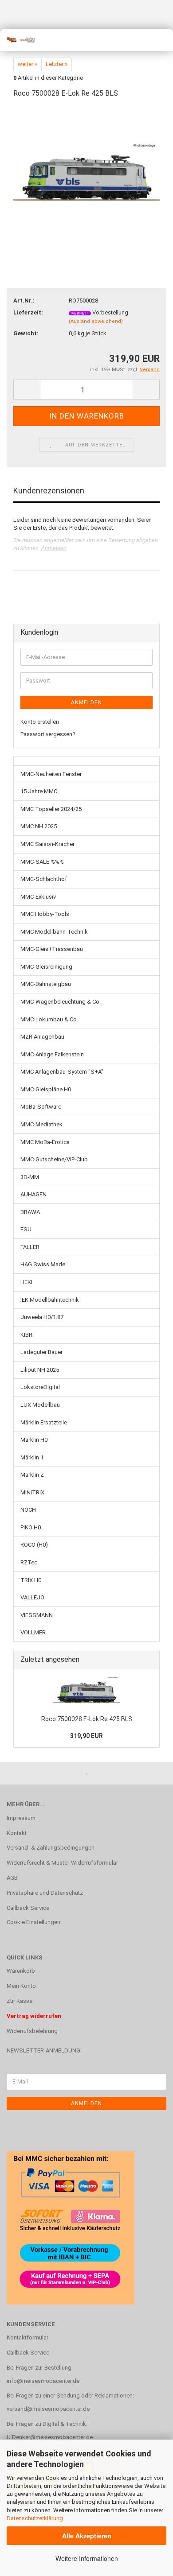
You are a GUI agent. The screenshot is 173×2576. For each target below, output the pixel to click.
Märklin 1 (32, 1457)
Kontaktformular (28, 2337)
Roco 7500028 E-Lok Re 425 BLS (87, 1719)
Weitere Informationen (87, 2558)
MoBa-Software (41, 1107)
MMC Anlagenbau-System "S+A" (62, 1072)
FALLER (30, 1247)
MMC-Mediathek (41, 1124)
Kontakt (17, 1833)
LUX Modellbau (40, 1405)
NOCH (28, 1510)
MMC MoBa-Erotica (45, 1142)
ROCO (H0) (34, 1545)
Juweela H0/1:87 (42, 1317)
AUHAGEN (33, 1194)
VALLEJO (32, 1597)
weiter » (28, 64)
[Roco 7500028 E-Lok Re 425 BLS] (86, 173)
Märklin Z (32, 1475)
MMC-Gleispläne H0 (46, 1089)
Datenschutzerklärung (35, 2518)
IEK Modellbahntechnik (50, 1300)
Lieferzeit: (28, 312)
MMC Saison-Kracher (47, 844)
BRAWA (30, 1212)
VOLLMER (33, 1632)
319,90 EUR (86, 1736)
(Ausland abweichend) (96, 321)
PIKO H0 (31, 1527)
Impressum (21, 1818)
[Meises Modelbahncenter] (18, 40)
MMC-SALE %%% (42, 862)
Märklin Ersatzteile (44, 1422)
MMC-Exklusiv (38, 897)
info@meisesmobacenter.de (43, 2381)
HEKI (26, 1282)
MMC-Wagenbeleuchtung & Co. (61, 1002)
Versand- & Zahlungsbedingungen (51, 1848)
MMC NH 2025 (39, 826)
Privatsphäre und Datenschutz (45, 1893)
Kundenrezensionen (49, 491)
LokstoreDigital (40, 1387)
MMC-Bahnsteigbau (46, 984)
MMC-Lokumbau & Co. (49, 1019)
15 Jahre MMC (39, 791)
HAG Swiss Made (43, 1264)
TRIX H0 (31, 1580)
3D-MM (30, 1177)
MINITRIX (32, 1492)
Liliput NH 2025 (40, 1370)
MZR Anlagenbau (42, 1037)
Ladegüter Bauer (41, 1352)
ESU (26, 1229)
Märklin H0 (34, 1440)
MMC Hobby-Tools (45, 914)
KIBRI (27, 1335)
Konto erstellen (40, 722)
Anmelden (54, 548)
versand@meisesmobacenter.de (48, 2409)
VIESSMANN (37, 1615)
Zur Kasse (20, 2001)
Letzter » (57, 64)
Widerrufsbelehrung (32, 2031)
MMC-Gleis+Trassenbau (52, 949)
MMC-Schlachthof (44, 879)
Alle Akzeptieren (87, 2536)
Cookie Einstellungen (33, 1922)
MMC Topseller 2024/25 (51, 809)
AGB (12, 1878)
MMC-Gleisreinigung (46, 967)
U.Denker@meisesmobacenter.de (50, 2437)
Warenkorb (21, 1971)
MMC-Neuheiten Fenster (51, 774)
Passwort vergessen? (48, 734)
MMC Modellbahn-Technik (54, 932)
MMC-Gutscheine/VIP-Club (54, 1159)
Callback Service (28, 1908)
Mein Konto (21, 1986)
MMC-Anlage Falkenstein (52, 1054)
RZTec (29, 1562)
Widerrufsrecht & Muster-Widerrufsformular (62, 1863)
